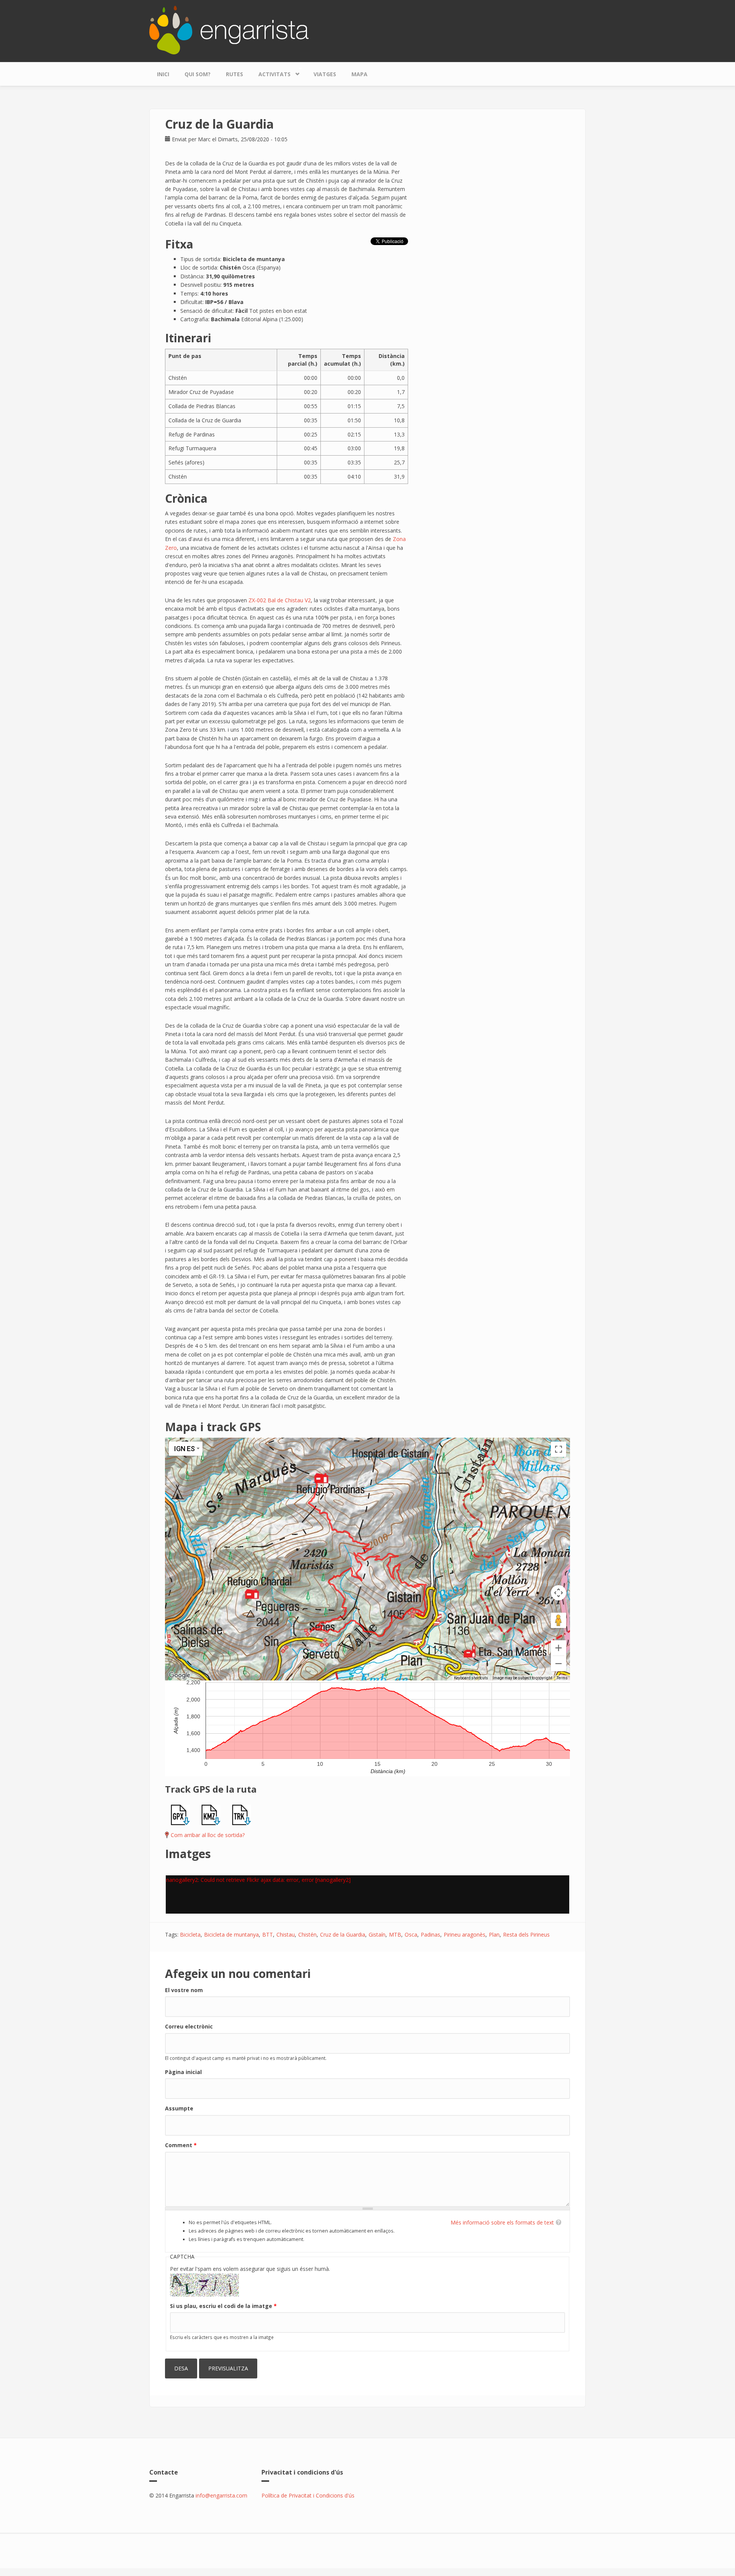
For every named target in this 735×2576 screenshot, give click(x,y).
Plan (494, 1934)
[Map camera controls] (559, 1593)
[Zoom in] (559, 1648)
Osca (411, 1934)
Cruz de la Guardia (343, 1934)
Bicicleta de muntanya (231, 1934)
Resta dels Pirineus (526, 1934)
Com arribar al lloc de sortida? (208, 1835)
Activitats (271, 72)
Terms (562, 1678)
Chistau (286, 1934)
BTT (268, 1934)
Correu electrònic (189, 2026)
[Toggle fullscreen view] (559, 1449)
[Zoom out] (559, 1664)
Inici (163, 74)
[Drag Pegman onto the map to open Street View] (559, 1620)
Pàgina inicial (183, 2072)
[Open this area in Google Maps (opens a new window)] (180, 1675)
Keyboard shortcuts (471, 1678)
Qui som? (198, 74)
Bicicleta (190, 1934)
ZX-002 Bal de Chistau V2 (280, 600)
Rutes (234, 74)
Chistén (307, 1934)
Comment (181, 2145)
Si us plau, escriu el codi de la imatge (223, 2306)
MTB (395, 1934)
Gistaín (377, 1934)
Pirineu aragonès (465, 1934)
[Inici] (229, 29)
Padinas (430, 1934)
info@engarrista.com (221, 2495)
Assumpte (179, 2108)
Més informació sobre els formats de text (502, 2222)
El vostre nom (184, 1990)
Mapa (359, 74)
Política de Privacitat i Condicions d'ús (308, 2495)
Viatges (325, 74)
